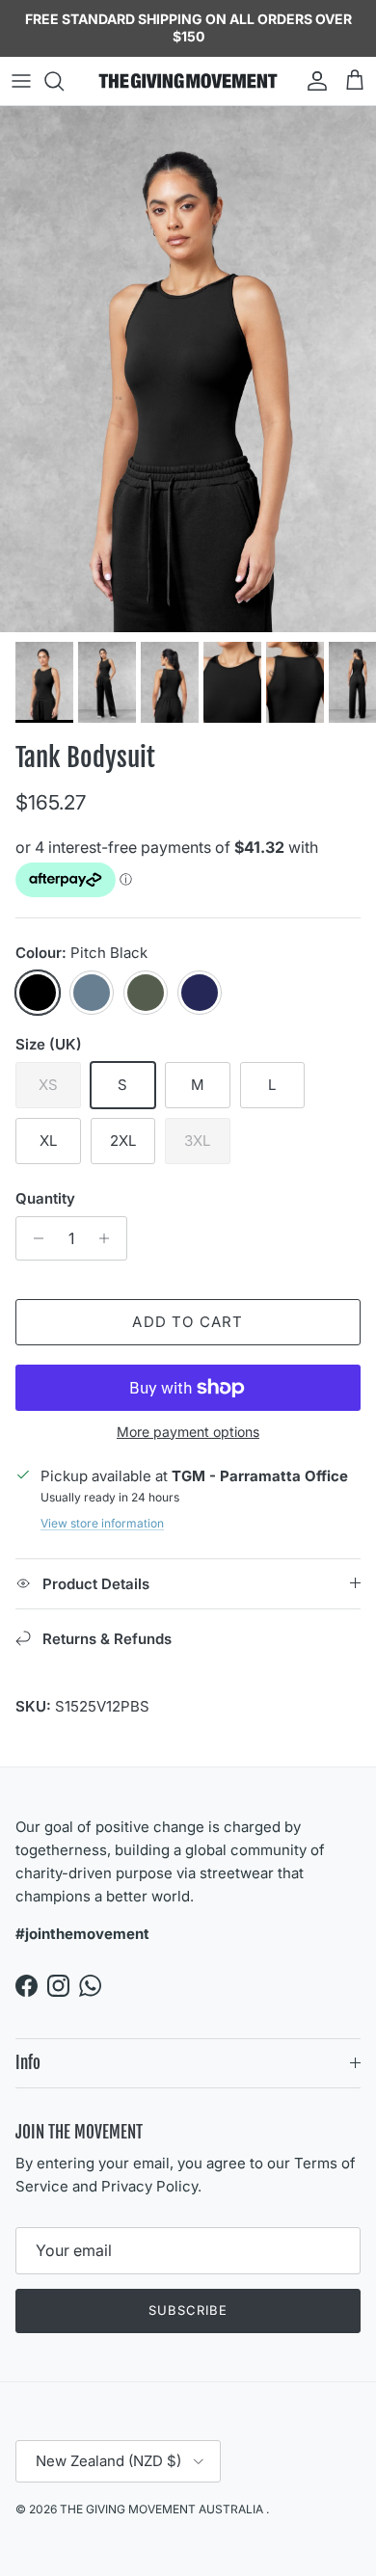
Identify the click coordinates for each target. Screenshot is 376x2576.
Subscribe (188, 2310)
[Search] (64, 81)
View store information (102, 1523)
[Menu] (21, 81)
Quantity (45, 1198)
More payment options (188, 1432)
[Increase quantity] (109, 1238)
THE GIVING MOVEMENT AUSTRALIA (163, 2509)
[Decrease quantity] (33, 1238)
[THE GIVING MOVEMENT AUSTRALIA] (188, 81)
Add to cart (188, 1322)
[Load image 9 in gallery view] (188, 369)
